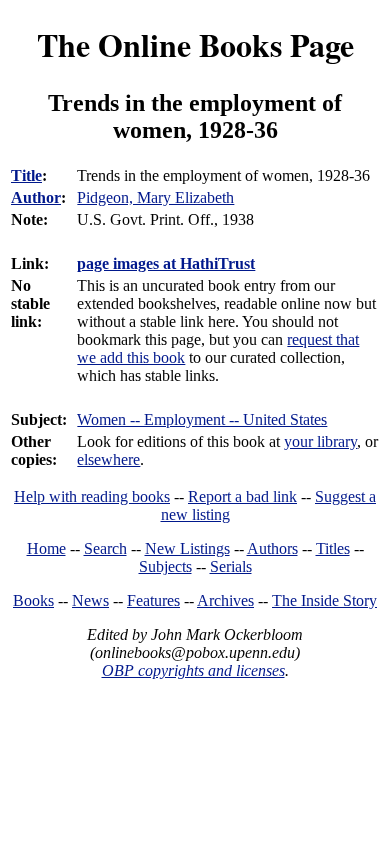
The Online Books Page (195, 44)
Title (26, 175)
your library (320, 441)
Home (46, 548)
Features (153, 600)
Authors (272, 548)
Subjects (165, 566)
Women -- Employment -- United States (202, 419)
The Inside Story (324, 600)
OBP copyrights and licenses (193, 670)
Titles (333, 548)
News (90, 600)
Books (33, 600)
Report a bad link (242, 496)
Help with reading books (92, 496)
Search (105, 548)
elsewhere (108, 459)
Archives (225, 600)
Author (36, 197)
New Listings (187, 548)
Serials (231, 566)
